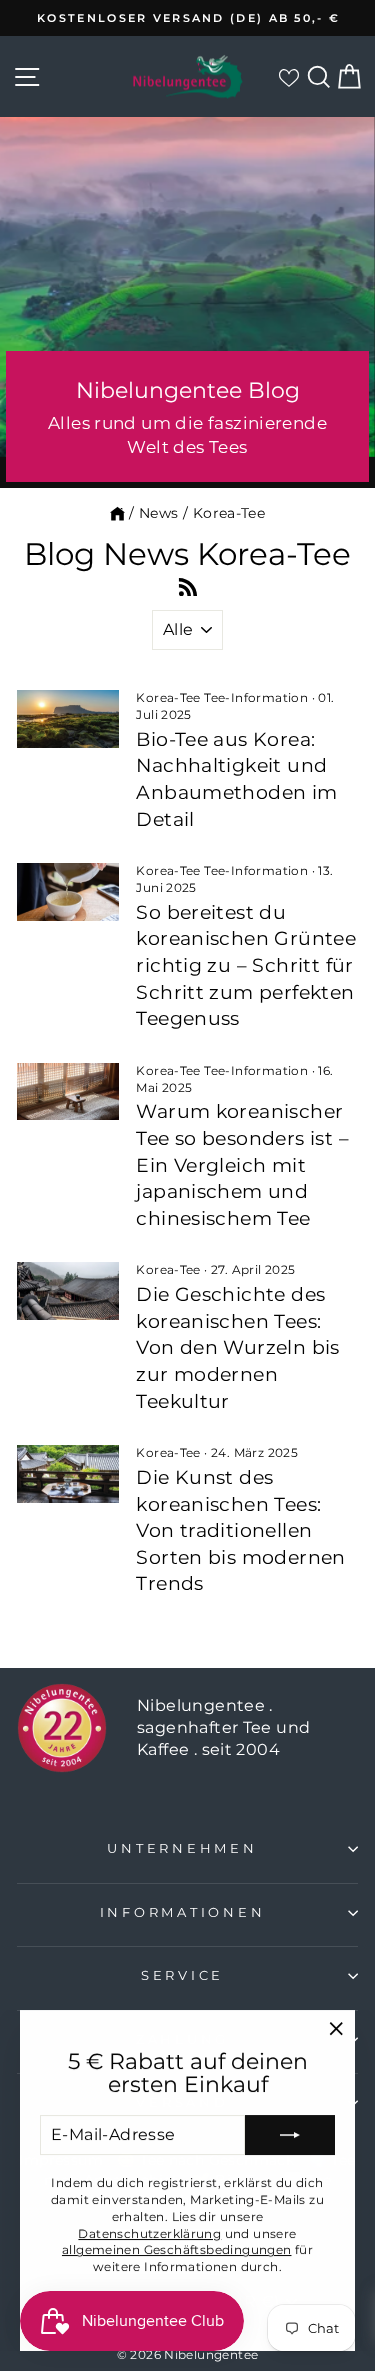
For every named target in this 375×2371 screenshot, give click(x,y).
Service (182, 1975)
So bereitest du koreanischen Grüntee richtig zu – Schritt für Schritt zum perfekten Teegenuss (246, 965)
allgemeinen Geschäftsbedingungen (177, 2249)
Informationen (183, 1912)
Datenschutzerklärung (149, 2233)
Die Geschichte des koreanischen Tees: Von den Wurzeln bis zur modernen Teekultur (237, 1347)
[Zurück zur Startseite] (117, 513)
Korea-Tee (168, 697)
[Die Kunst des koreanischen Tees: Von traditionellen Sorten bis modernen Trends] (68, 1474)
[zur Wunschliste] (288, 77)
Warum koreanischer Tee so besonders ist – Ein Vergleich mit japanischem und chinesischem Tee (242, 1164)
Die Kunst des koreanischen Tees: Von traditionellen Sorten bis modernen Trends (240, 1530)
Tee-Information (256, 697)
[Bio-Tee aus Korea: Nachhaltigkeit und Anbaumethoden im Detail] (68, 719)
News (159, 513)
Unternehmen (182, 1848)
